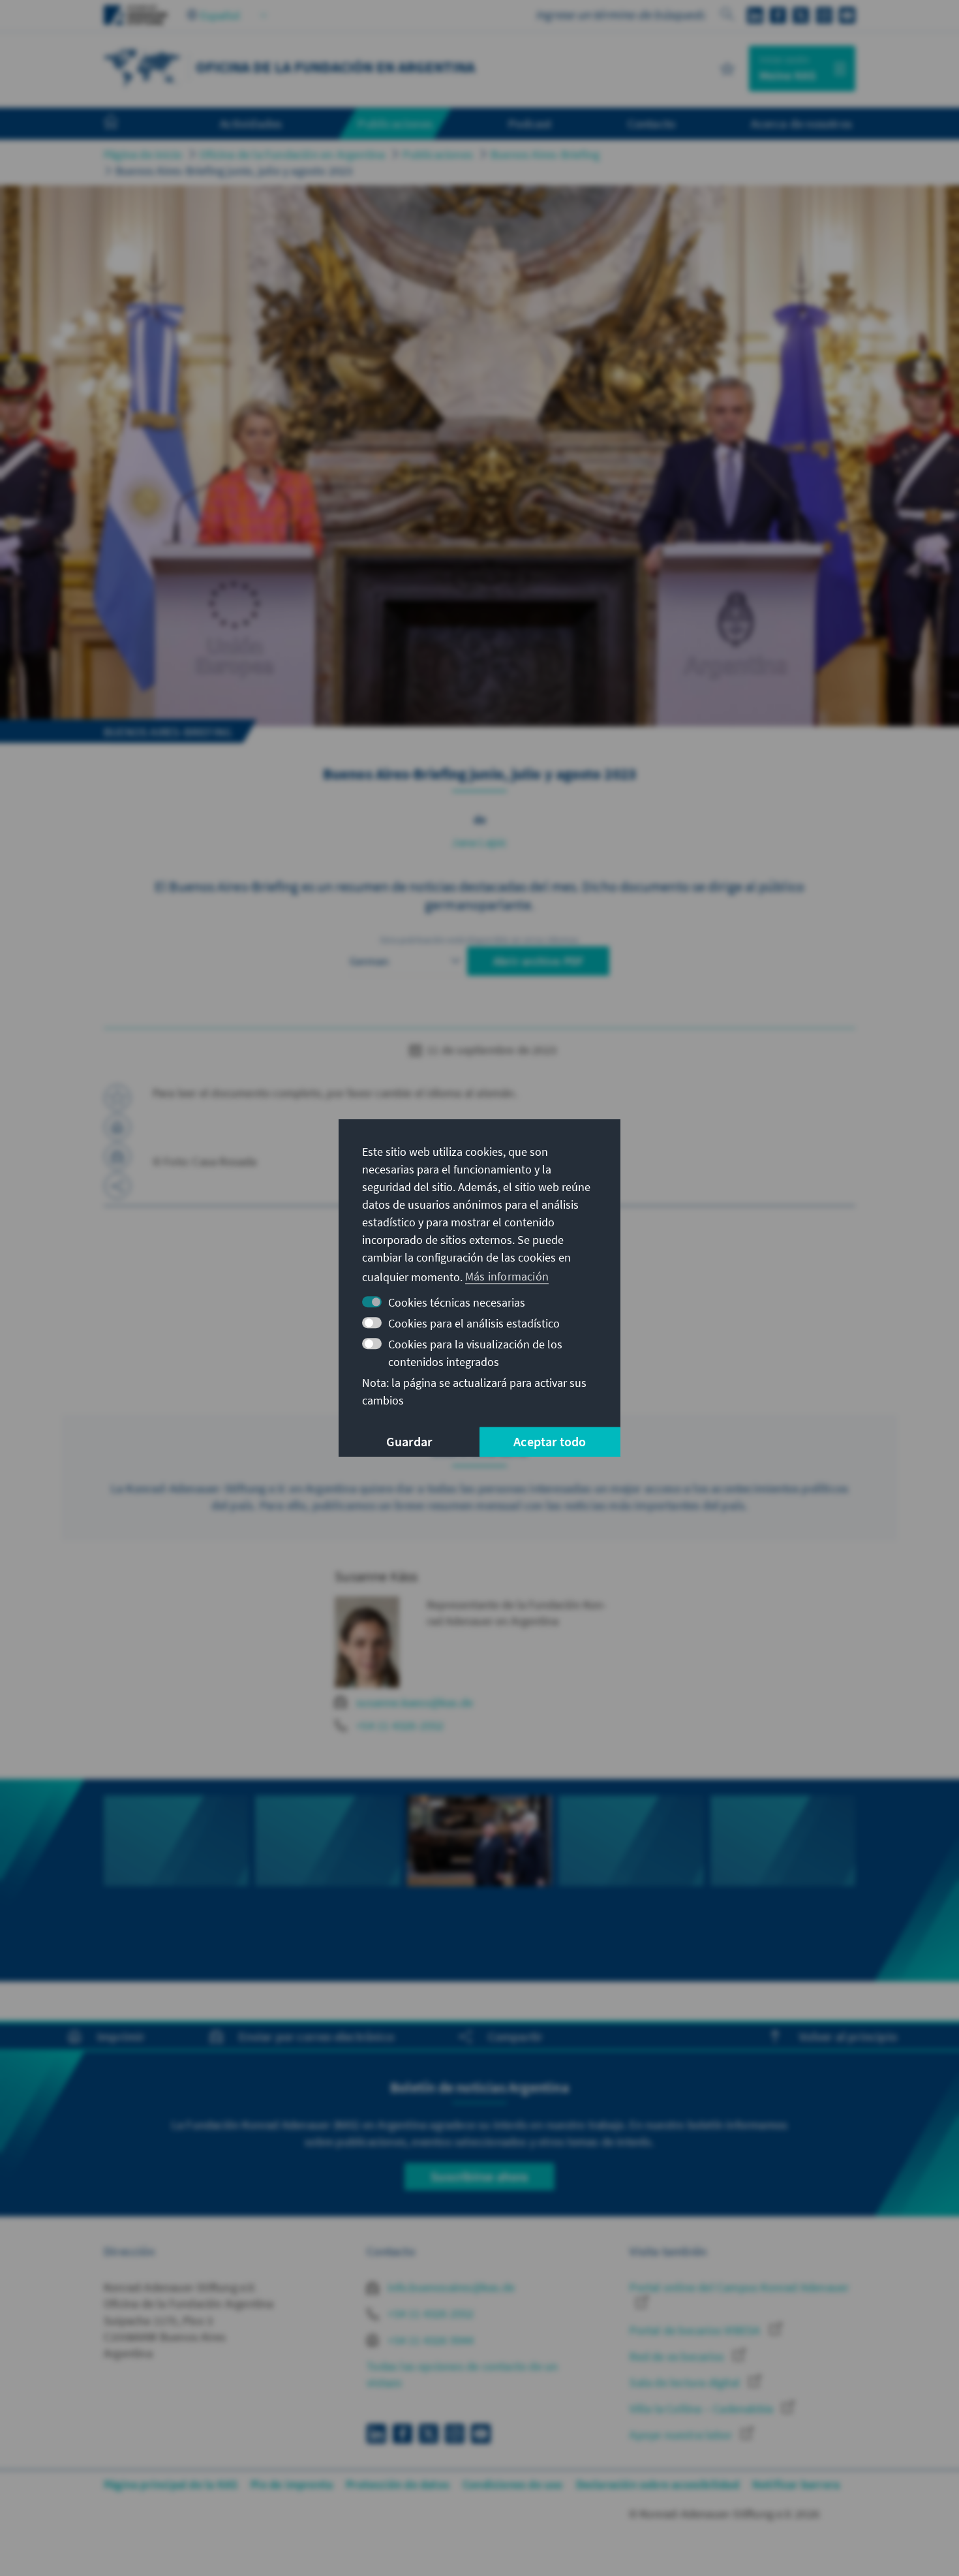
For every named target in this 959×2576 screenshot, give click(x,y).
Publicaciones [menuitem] (395, 123)
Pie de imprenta (292, 2484)
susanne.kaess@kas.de (415, 1702)
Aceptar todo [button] (550, 1441)
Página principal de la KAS (171, 2484)
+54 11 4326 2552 (429, 2313)
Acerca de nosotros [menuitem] (801, 123)
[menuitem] (124, 124)
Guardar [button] (409, 1441)
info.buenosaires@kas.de (450, 2287)
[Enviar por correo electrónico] (117, 1156)
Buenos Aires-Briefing (545, 154)
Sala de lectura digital (686, 2382)
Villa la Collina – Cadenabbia (703, 2409)
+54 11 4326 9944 (429, 2340)
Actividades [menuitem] (251, 123)
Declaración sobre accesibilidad (658, 2484)
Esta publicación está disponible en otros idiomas (479, 940)
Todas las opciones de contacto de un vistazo (462, 2374)
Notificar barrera (796, 2484)
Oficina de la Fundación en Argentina (292, 154)
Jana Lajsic (479, 842)
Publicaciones (438, 154)
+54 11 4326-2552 (400, 1725)
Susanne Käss (376, 1576)
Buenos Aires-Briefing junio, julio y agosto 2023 (234, 171)
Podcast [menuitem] (530, 123)
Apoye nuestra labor (682, 2435)
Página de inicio (143, 154)
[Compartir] (117, 1186)
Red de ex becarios (678, 2356)
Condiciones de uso (513, 2484)
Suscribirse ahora (479, 2176)
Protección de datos (398, 2484)
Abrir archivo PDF (538, 961)
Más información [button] (507, 1276)
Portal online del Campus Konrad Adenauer (739, 2287)
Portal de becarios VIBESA (696, 2330)
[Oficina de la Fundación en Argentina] (143, 67)
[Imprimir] (117, 1127)
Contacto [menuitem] (652, 123)
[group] (176, 1855)
